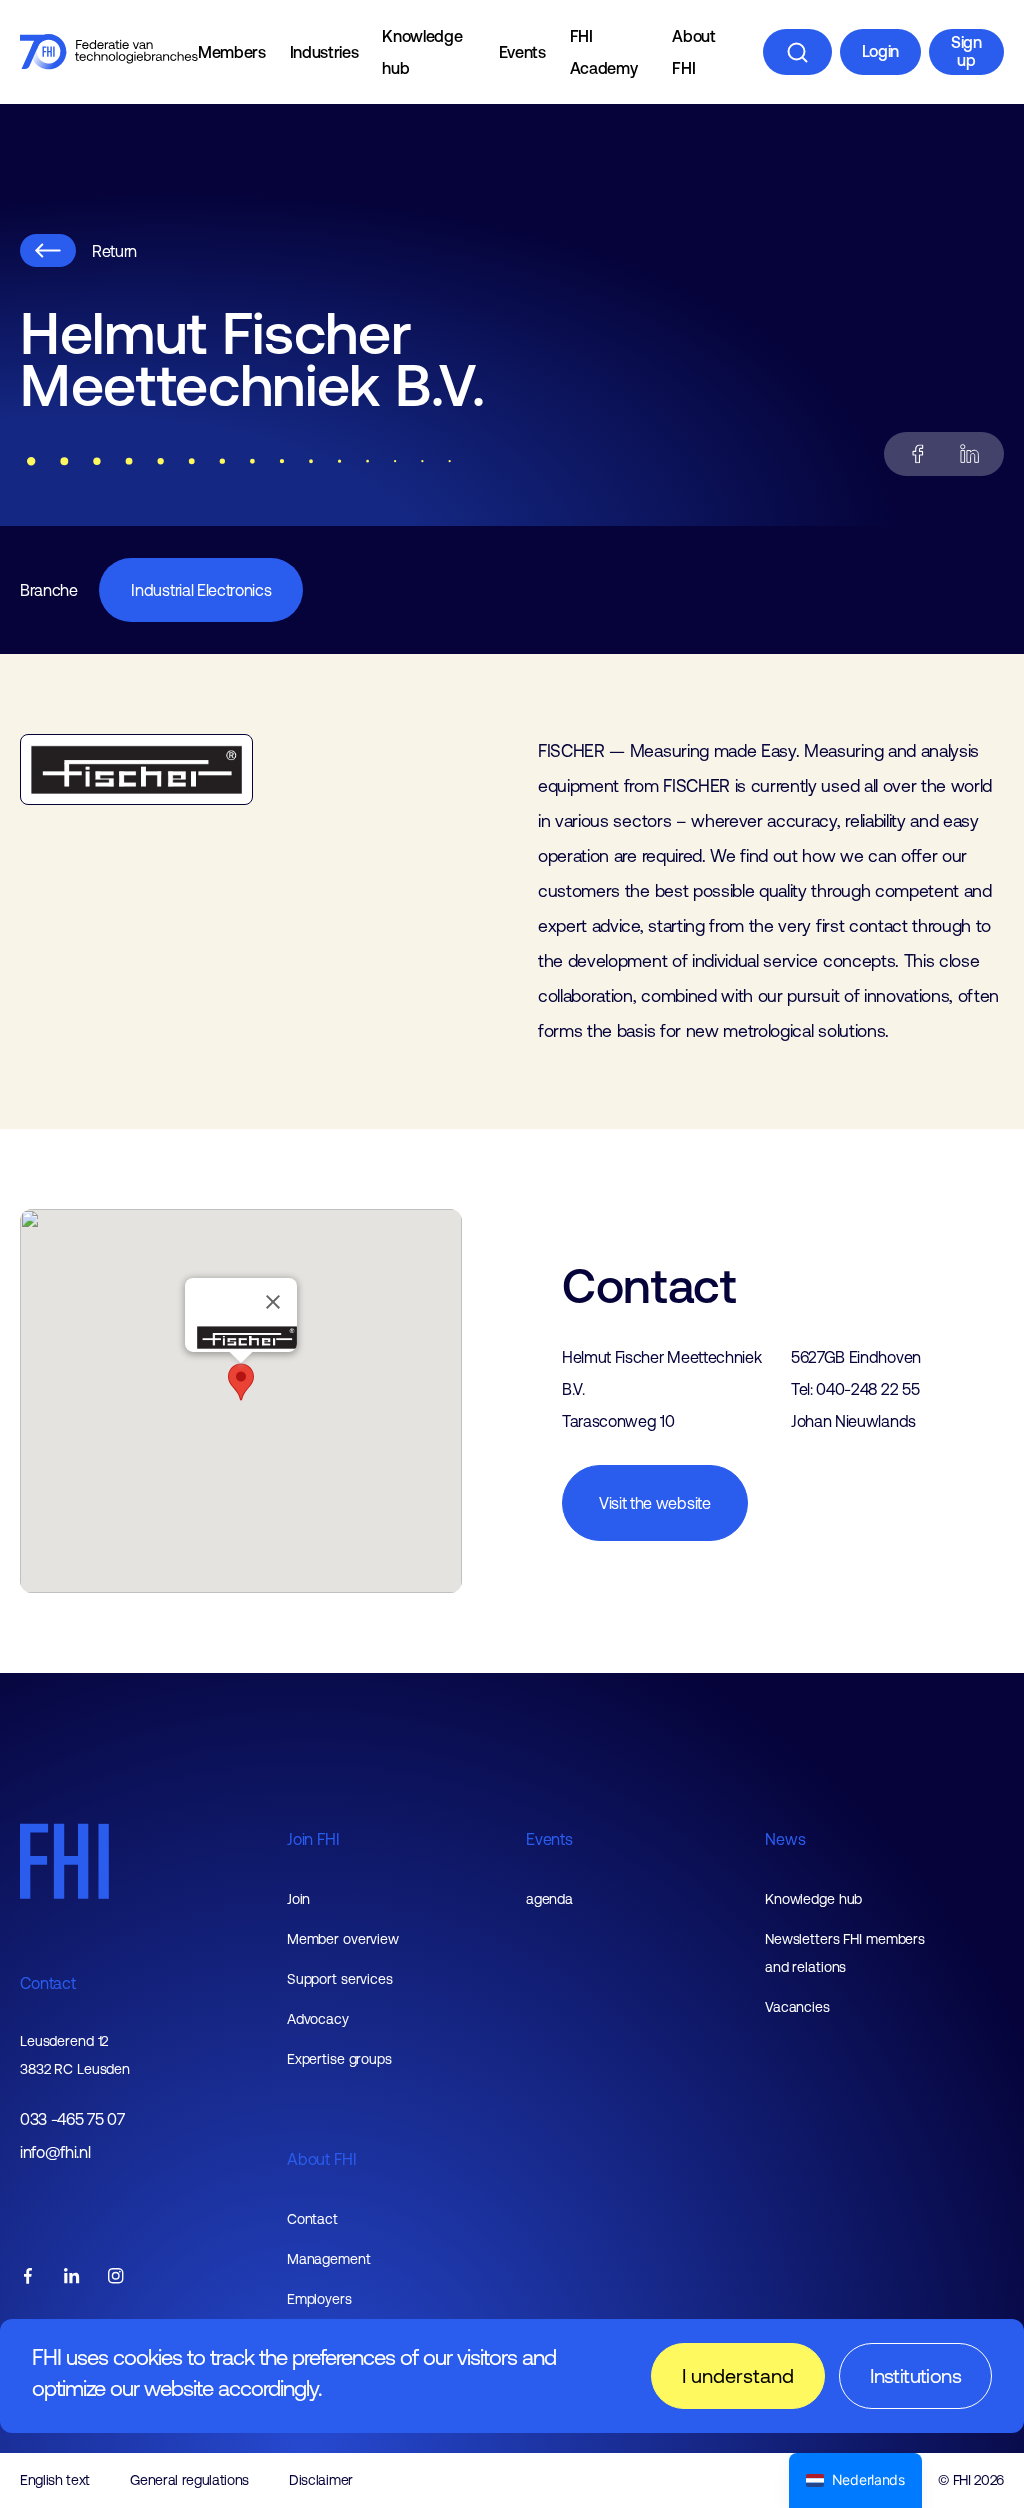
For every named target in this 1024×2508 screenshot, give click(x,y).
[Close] (273, 1302)
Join (299, 1899)
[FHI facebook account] (28, 2277)
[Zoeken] (797, 52)
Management (329, 2259)
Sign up (966, 51)
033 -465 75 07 (72, 2119)
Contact (48, 1983)
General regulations (189, 2480)
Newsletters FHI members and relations (845, 1953)
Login (880, 51)
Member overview (343, 1939)
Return (114, 251)
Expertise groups (339, 2059)
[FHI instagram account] (116, 2277)
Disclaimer (321, 2480)
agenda (549, 1899)
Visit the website (655, 1503)
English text (55, 2480)
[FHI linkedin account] (72, 2277)
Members (232, 52)
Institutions (915, 2375)
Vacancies (797, 2007)
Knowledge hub (422, 52)
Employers (319, 2299)
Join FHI (313, 1839)
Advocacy (318, 2019)
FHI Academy (604, 52)
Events (522, 52)
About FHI (693, 52)
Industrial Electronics (201, 590)
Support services (340, 1979)
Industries (324, 52)
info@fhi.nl (55, 2152)
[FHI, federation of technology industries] (109, 52)
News (785, 1839)
